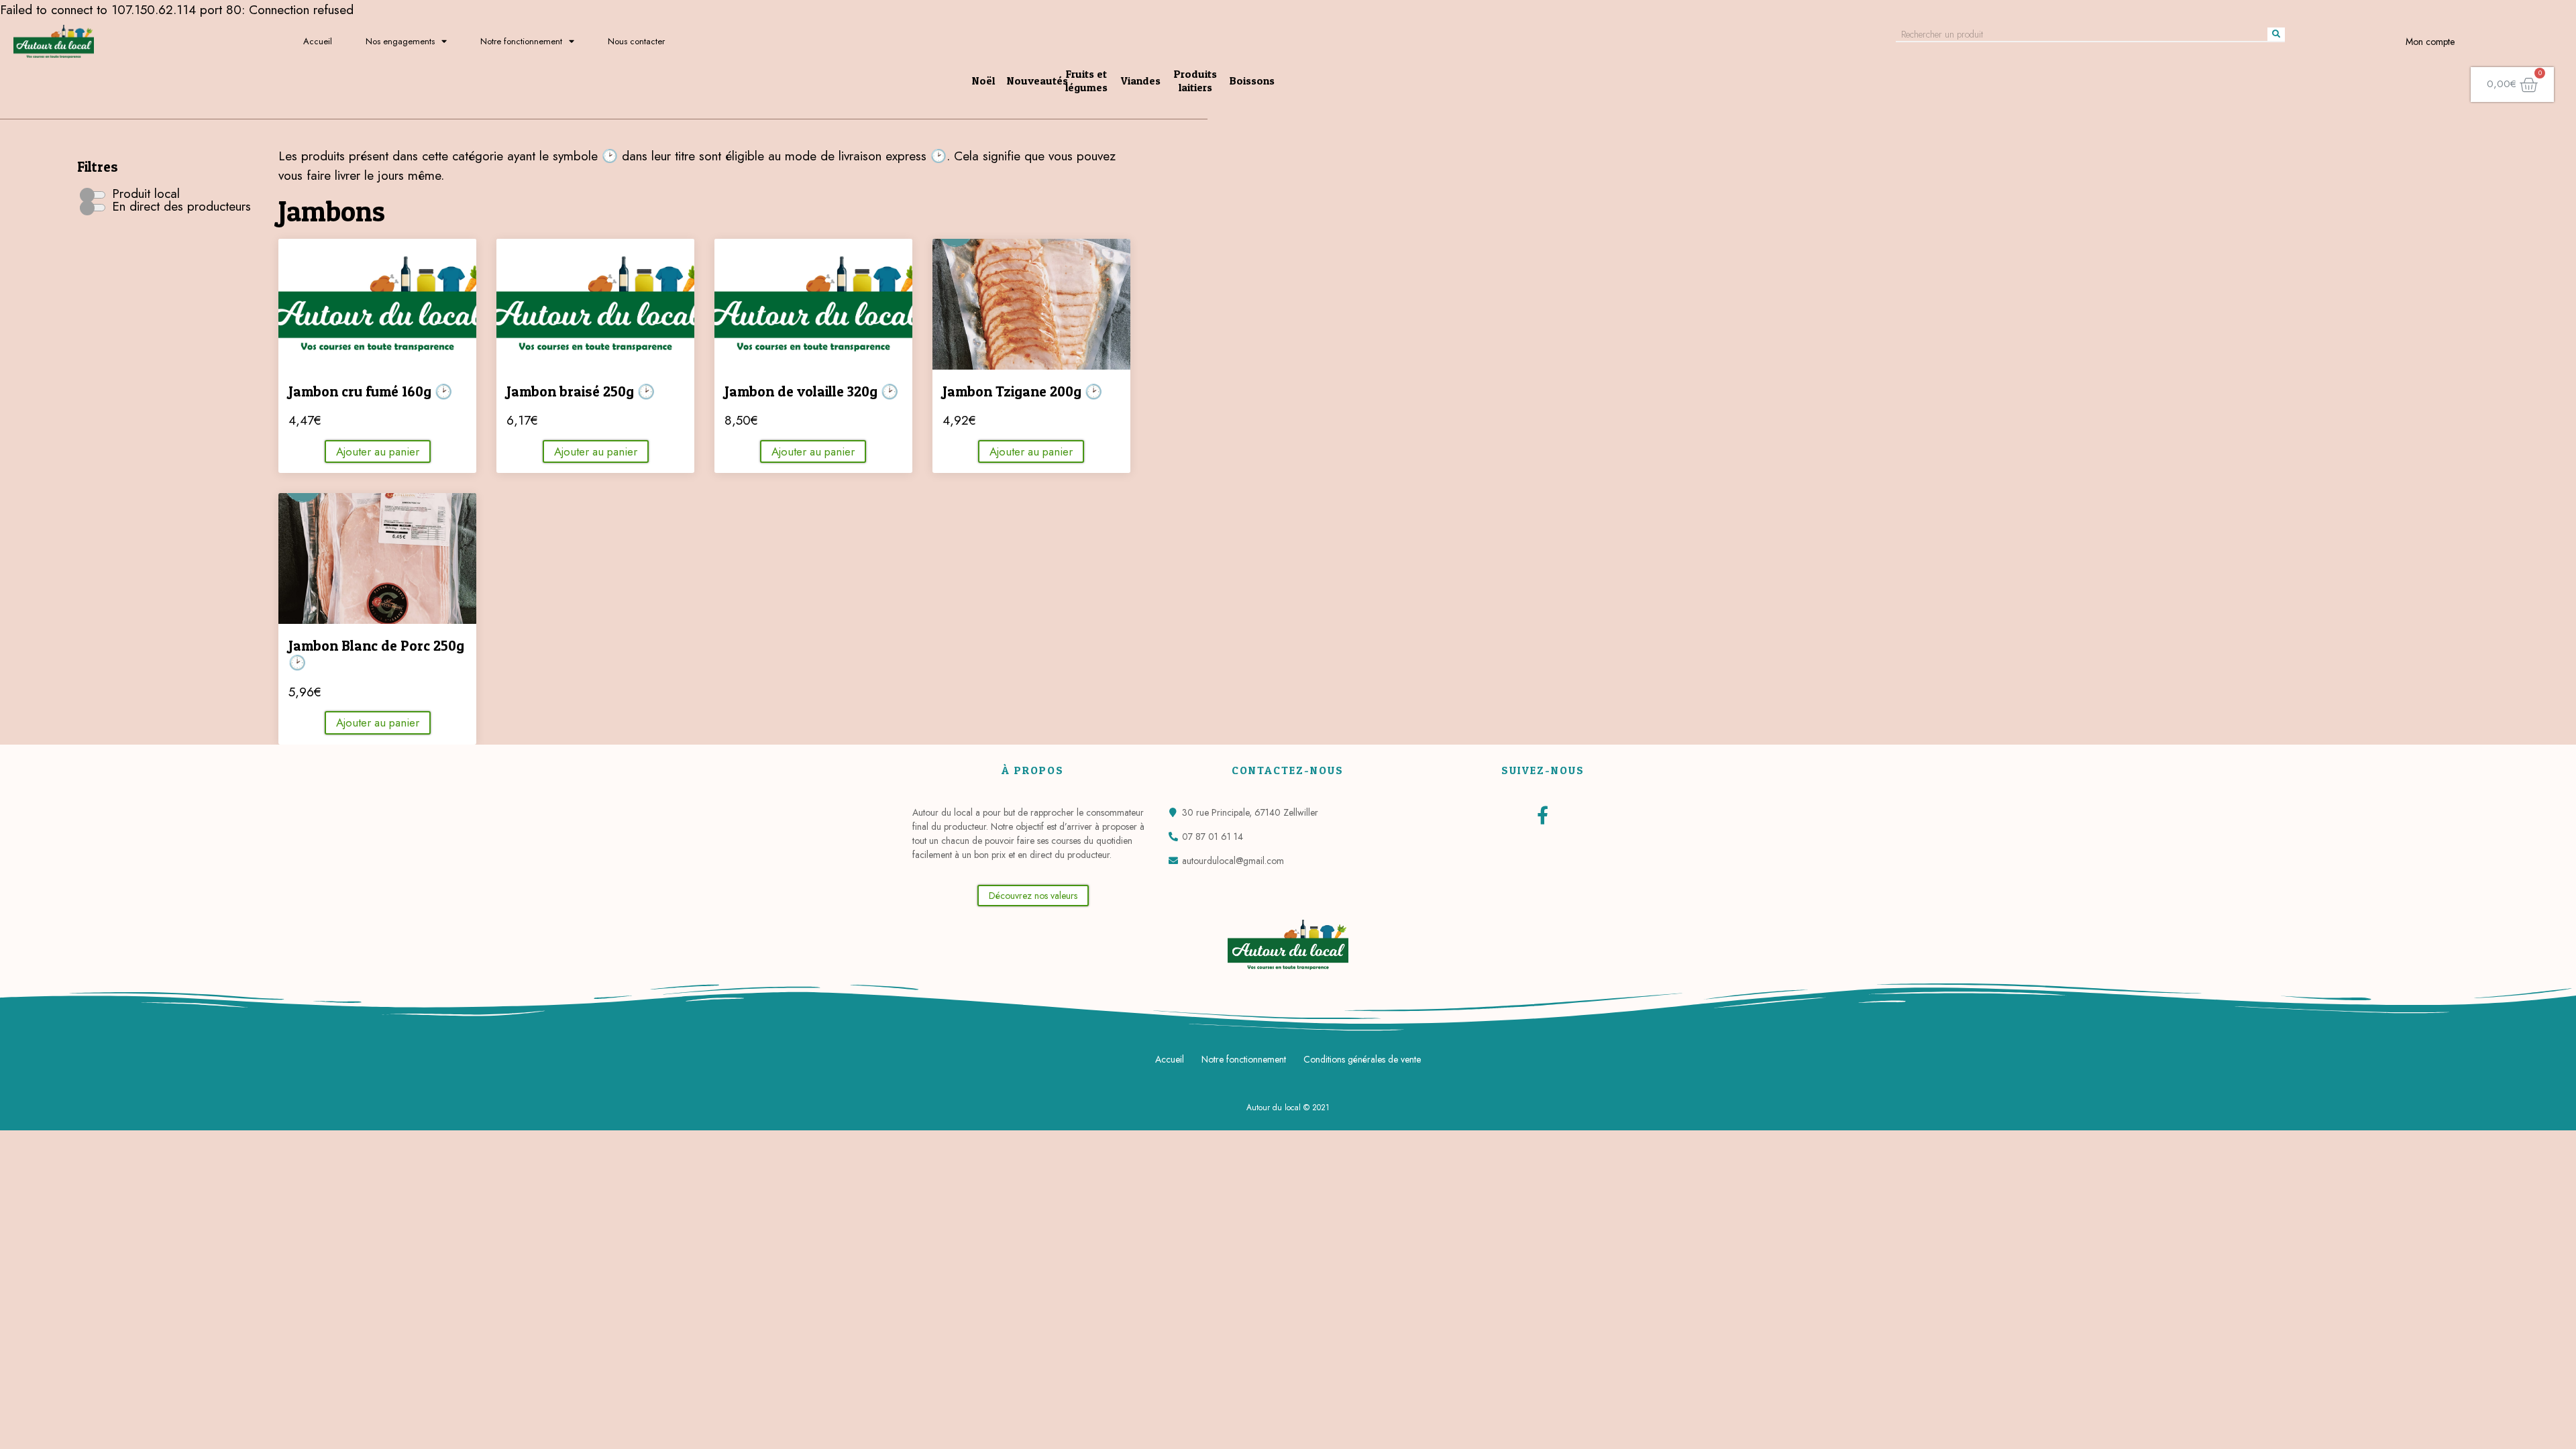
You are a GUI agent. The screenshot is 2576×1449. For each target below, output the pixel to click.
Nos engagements (400, 41)
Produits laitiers (1195, 80)
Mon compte (2430, 42)
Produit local (144, 194)
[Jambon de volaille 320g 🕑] (813, 304)
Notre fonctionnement (521, 41)
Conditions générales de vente (1362, 1059)
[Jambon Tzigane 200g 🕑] (1031, 304)
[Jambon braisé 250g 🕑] (595, 304)
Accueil (318, 41)
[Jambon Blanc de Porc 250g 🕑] (377, 558)
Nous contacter (636, 41)
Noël (983, 80)
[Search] (2276, 34)
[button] (1033, 896)
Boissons (1252, 80)
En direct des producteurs (179, 206)
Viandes (1141, 80)
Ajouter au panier (378, 451)
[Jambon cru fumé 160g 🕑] (377, 304)
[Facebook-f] (1543, 815)
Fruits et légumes (1086, 80)
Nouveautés (1037, 80)
